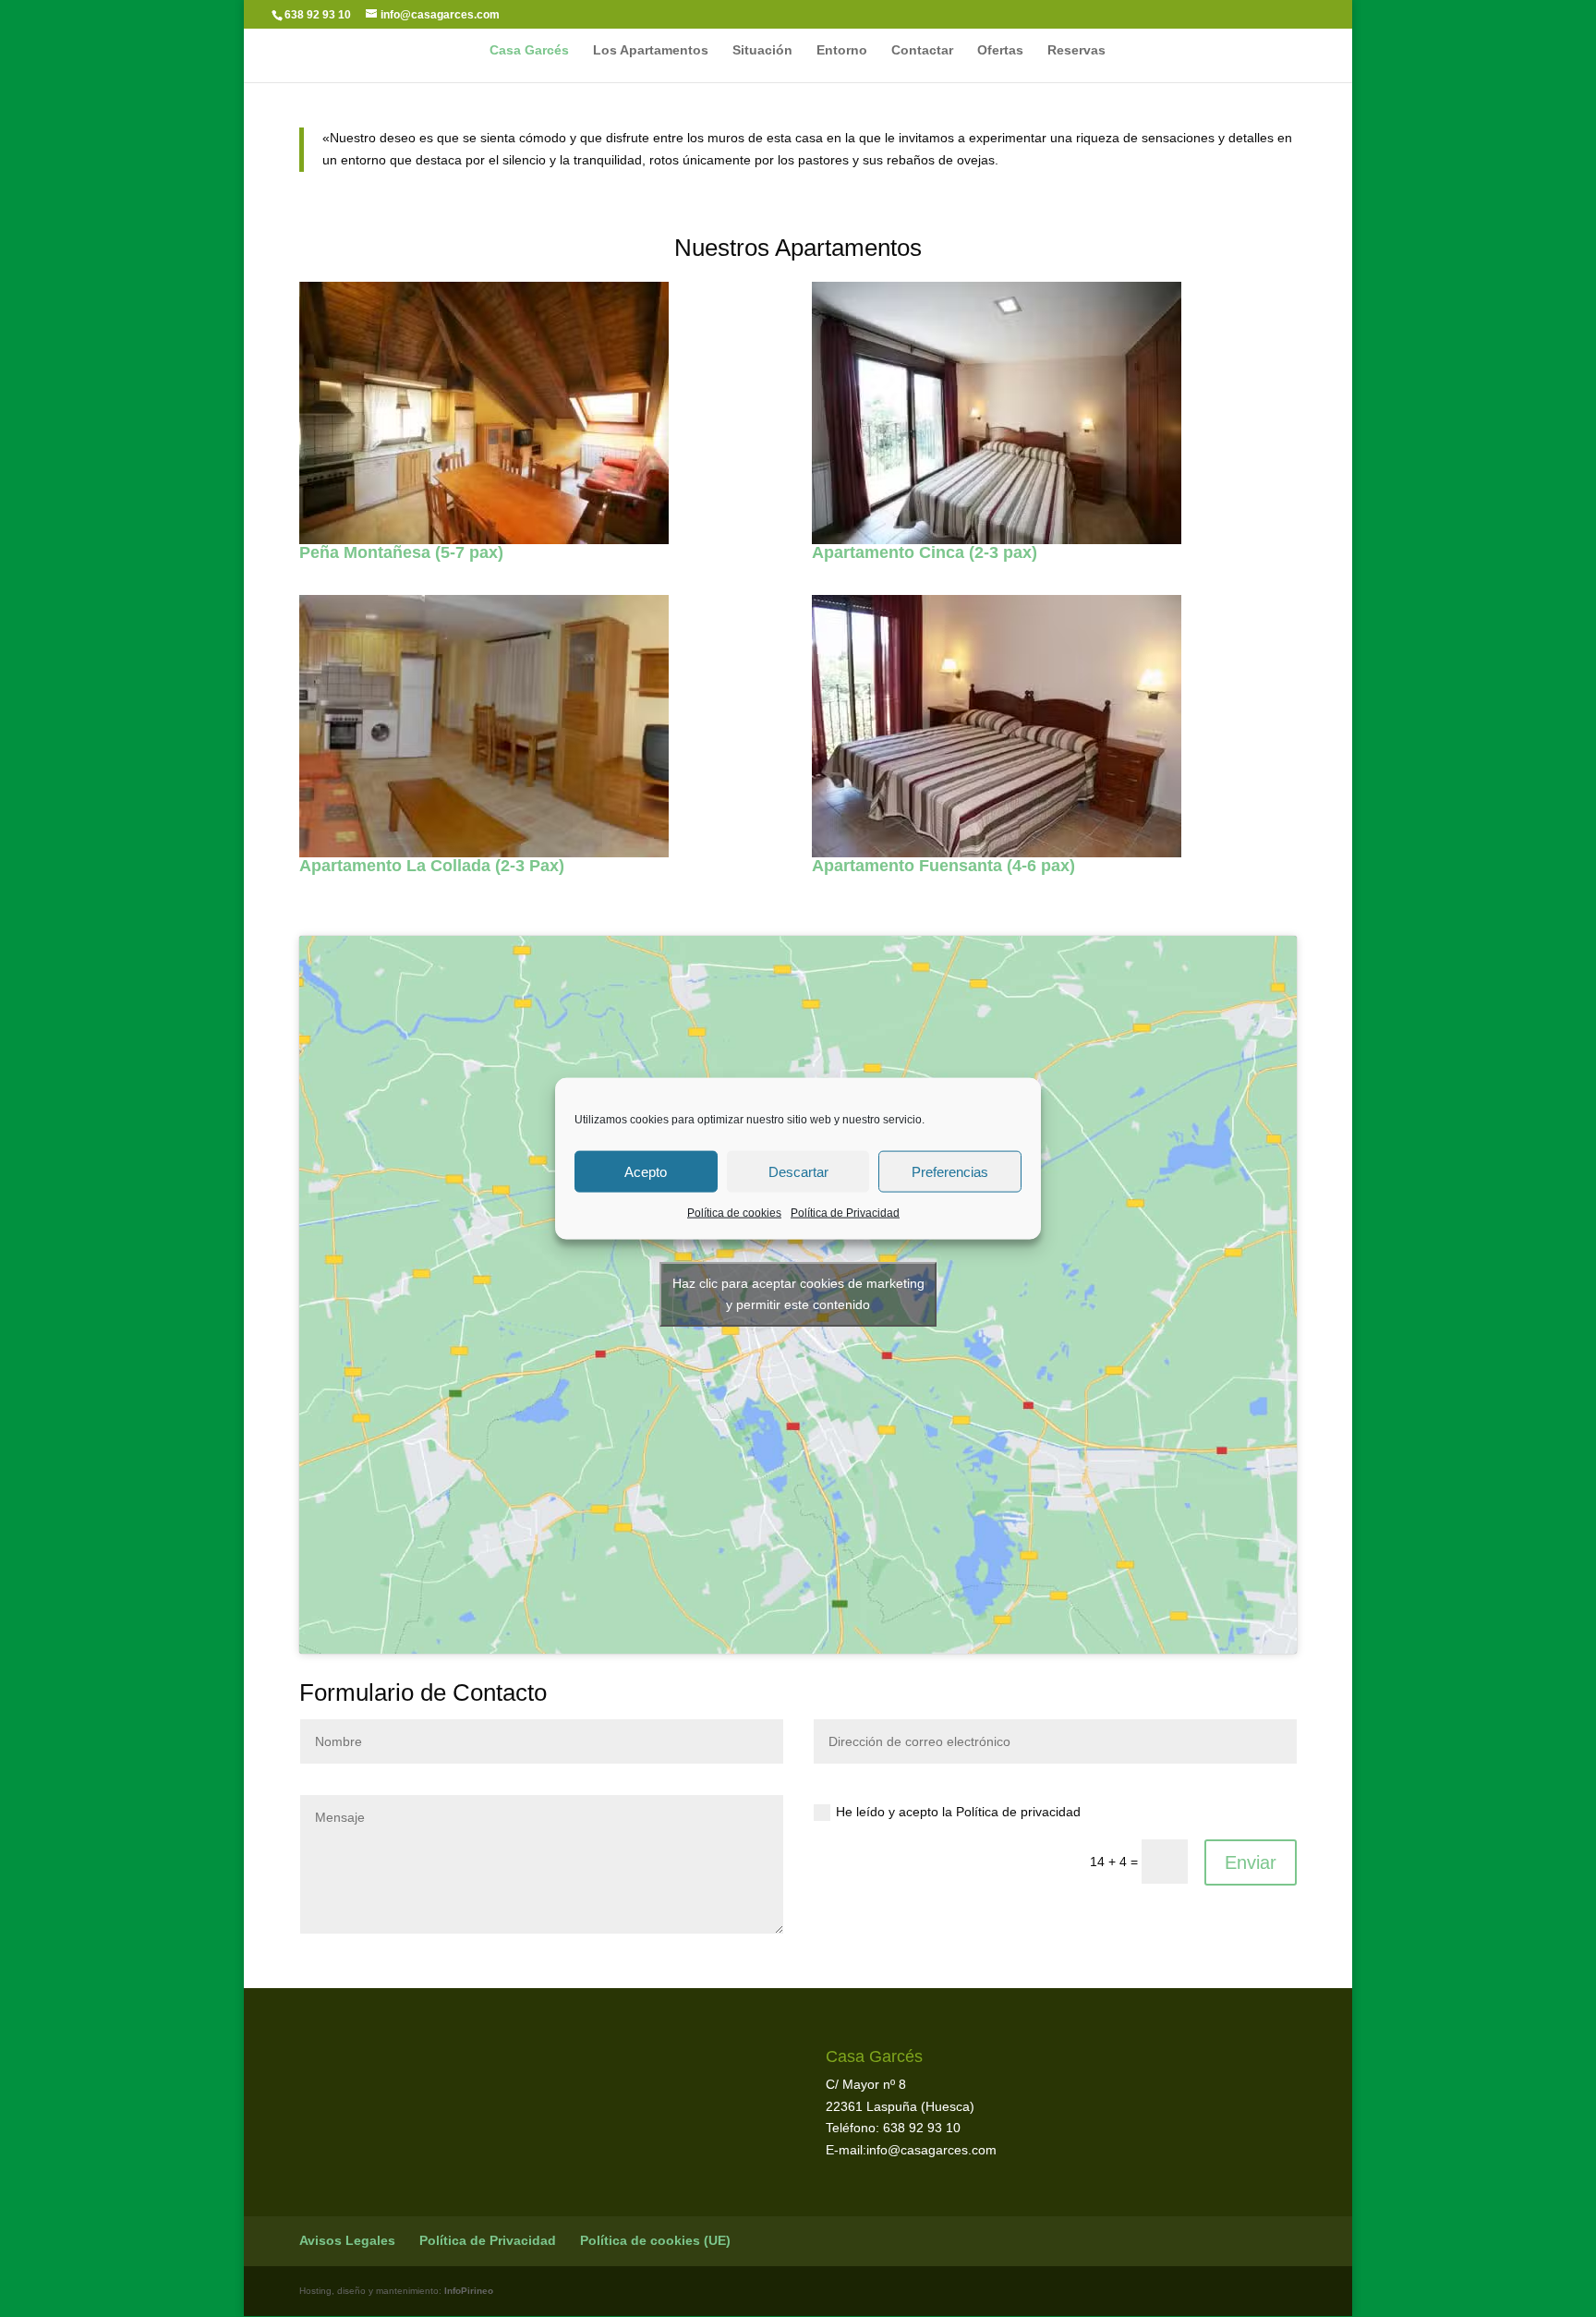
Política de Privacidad (845, 1213)
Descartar (798, 1171)
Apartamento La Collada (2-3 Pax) (432, 866)
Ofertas (1000, 50)
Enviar (1251, 1862)
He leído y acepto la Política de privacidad (958, 1812)
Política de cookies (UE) (655, 2240)
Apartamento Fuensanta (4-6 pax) (943, 866)
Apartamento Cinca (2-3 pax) (925, 552)
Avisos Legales (347, 2240)
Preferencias (950, 1171)
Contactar (922, 50)
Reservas (1076, 50)
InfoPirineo (469, 2291)
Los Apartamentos (651, 50)
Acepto (646, 1171)
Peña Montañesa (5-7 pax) (401, 552)
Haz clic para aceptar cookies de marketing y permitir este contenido (798, 1294)
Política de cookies (734, 1213)
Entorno (842, 50)
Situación (762, 50)
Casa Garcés (529, 50)
